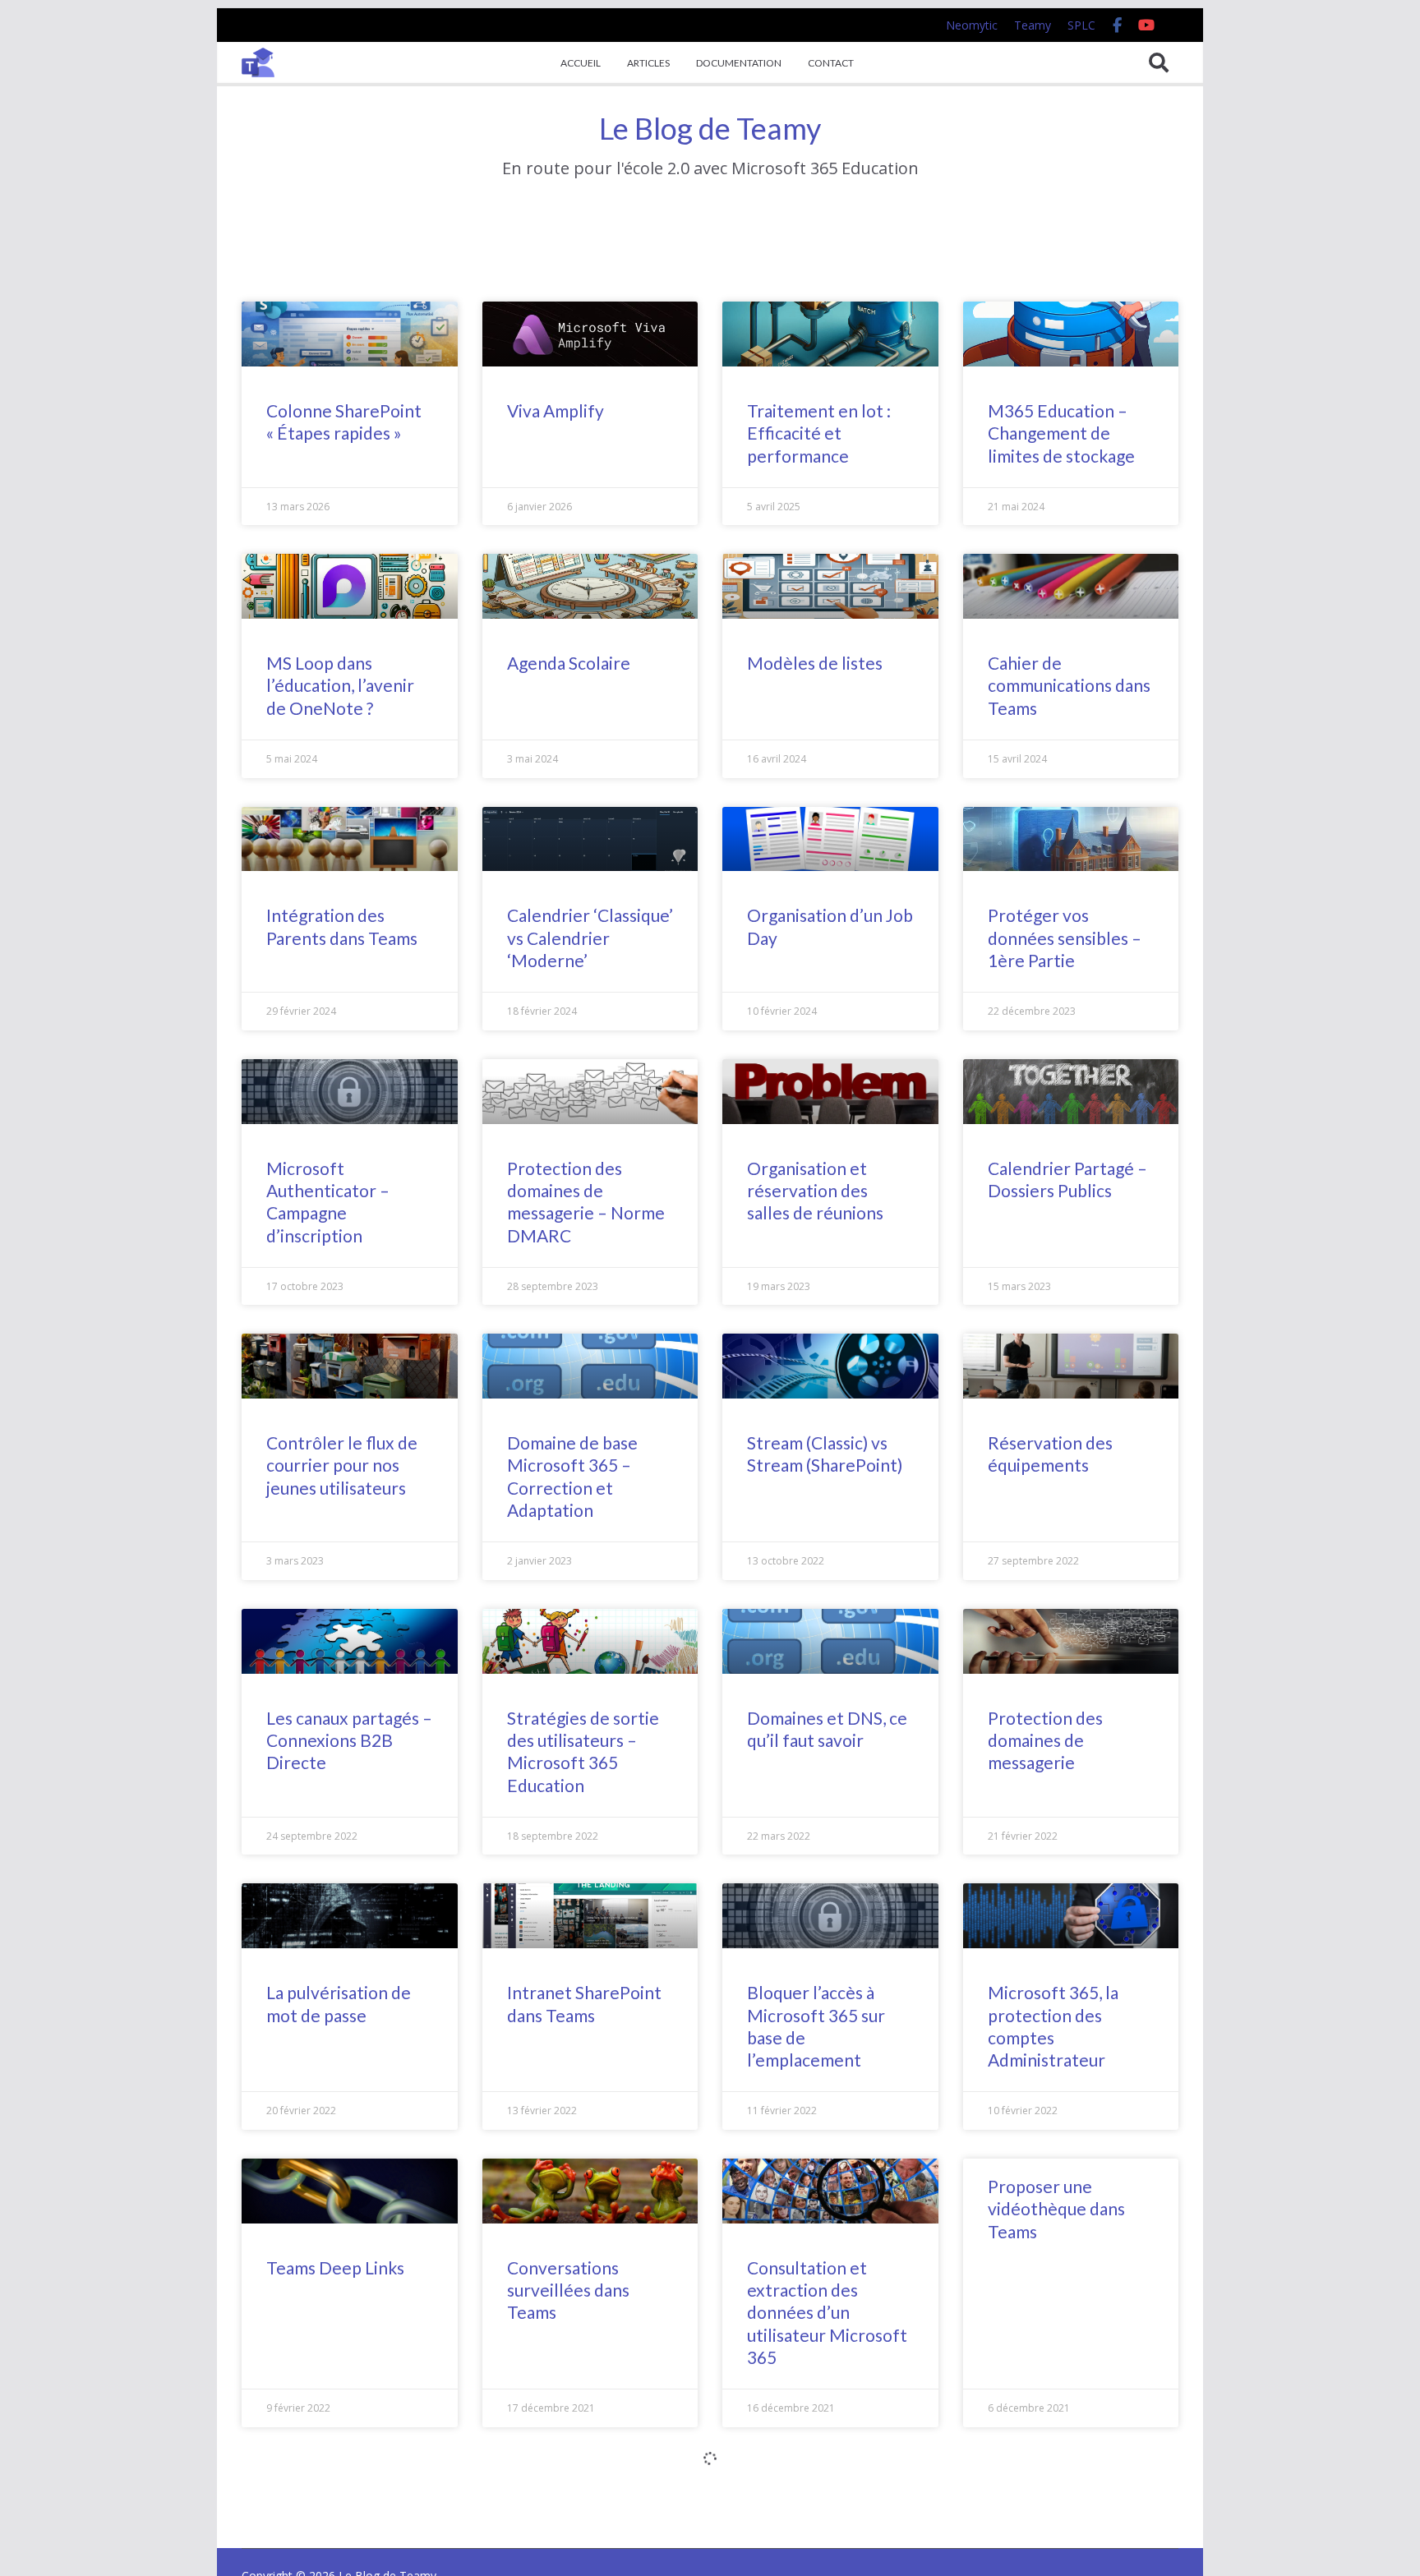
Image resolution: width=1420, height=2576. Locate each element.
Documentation (739, 63)
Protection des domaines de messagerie (1045, 1740)
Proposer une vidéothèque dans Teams (1056, 2209)
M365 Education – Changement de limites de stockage (1061, 433)
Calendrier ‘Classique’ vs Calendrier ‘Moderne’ (590, 938)
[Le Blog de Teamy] (258, 62)
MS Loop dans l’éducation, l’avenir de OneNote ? (340, 685)
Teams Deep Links (335, 2267)
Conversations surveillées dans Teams (568, 2290)
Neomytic (972, 25)
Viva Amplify (556, 410)
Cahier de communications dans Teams (1069, 685)
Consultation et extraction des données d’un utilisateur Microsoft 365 (827, 2312)
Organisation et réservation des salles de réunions (815, 1191)
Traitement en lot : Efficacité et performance (819, 433)
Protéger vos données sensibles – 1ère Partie (1065, 938)
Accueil (581, 63)
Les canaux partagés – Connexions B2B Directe (349, 1740)
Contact (831, 63)
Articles (648, 63)
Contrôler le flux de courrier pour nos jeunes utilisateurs (342, 1465)
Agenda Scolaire (569, 663)
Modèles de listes (815, 663)
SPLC (1081, 25)
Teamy (1033, 25)
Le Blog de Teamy (710, 128)
